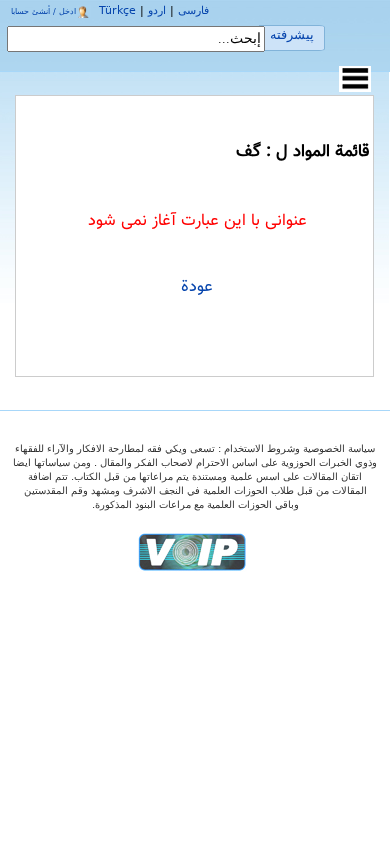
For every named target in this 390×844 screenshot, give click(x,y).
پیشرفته (292, 34)
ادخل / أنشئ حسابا (43, 11)
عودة (197, 287)
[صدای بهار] (192, 551)
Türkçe (117, 10)
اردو (157, 10)
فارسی (193, 10)
